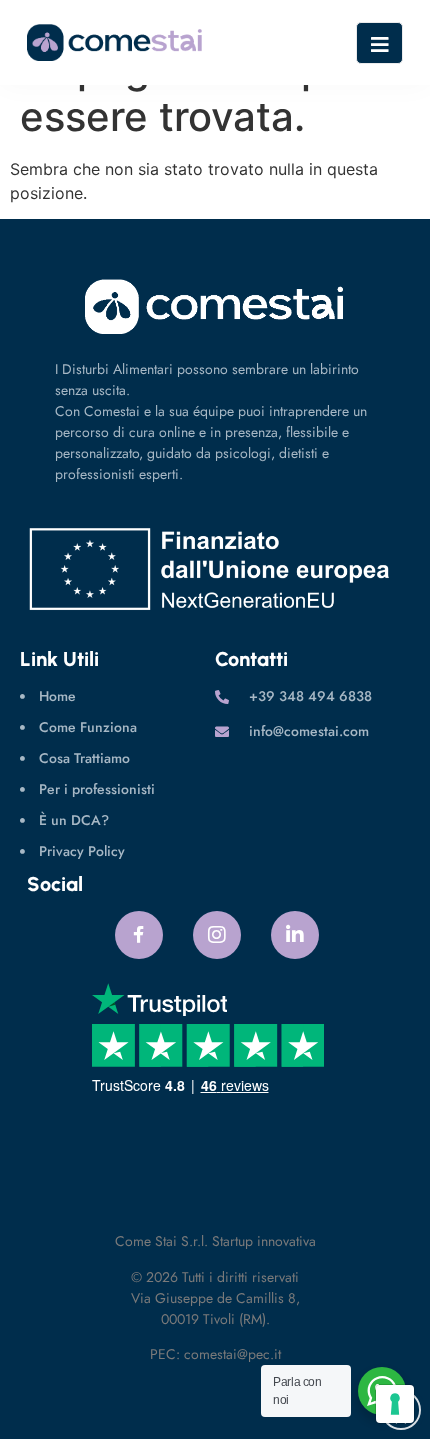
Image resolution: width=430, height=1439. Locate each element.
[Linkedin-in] (295, 935)
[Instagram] (217, 935)
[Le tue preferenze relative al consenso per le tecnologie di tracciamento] (395, 1404)
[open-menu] (379, 43)
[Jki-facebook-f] (139, 935)
